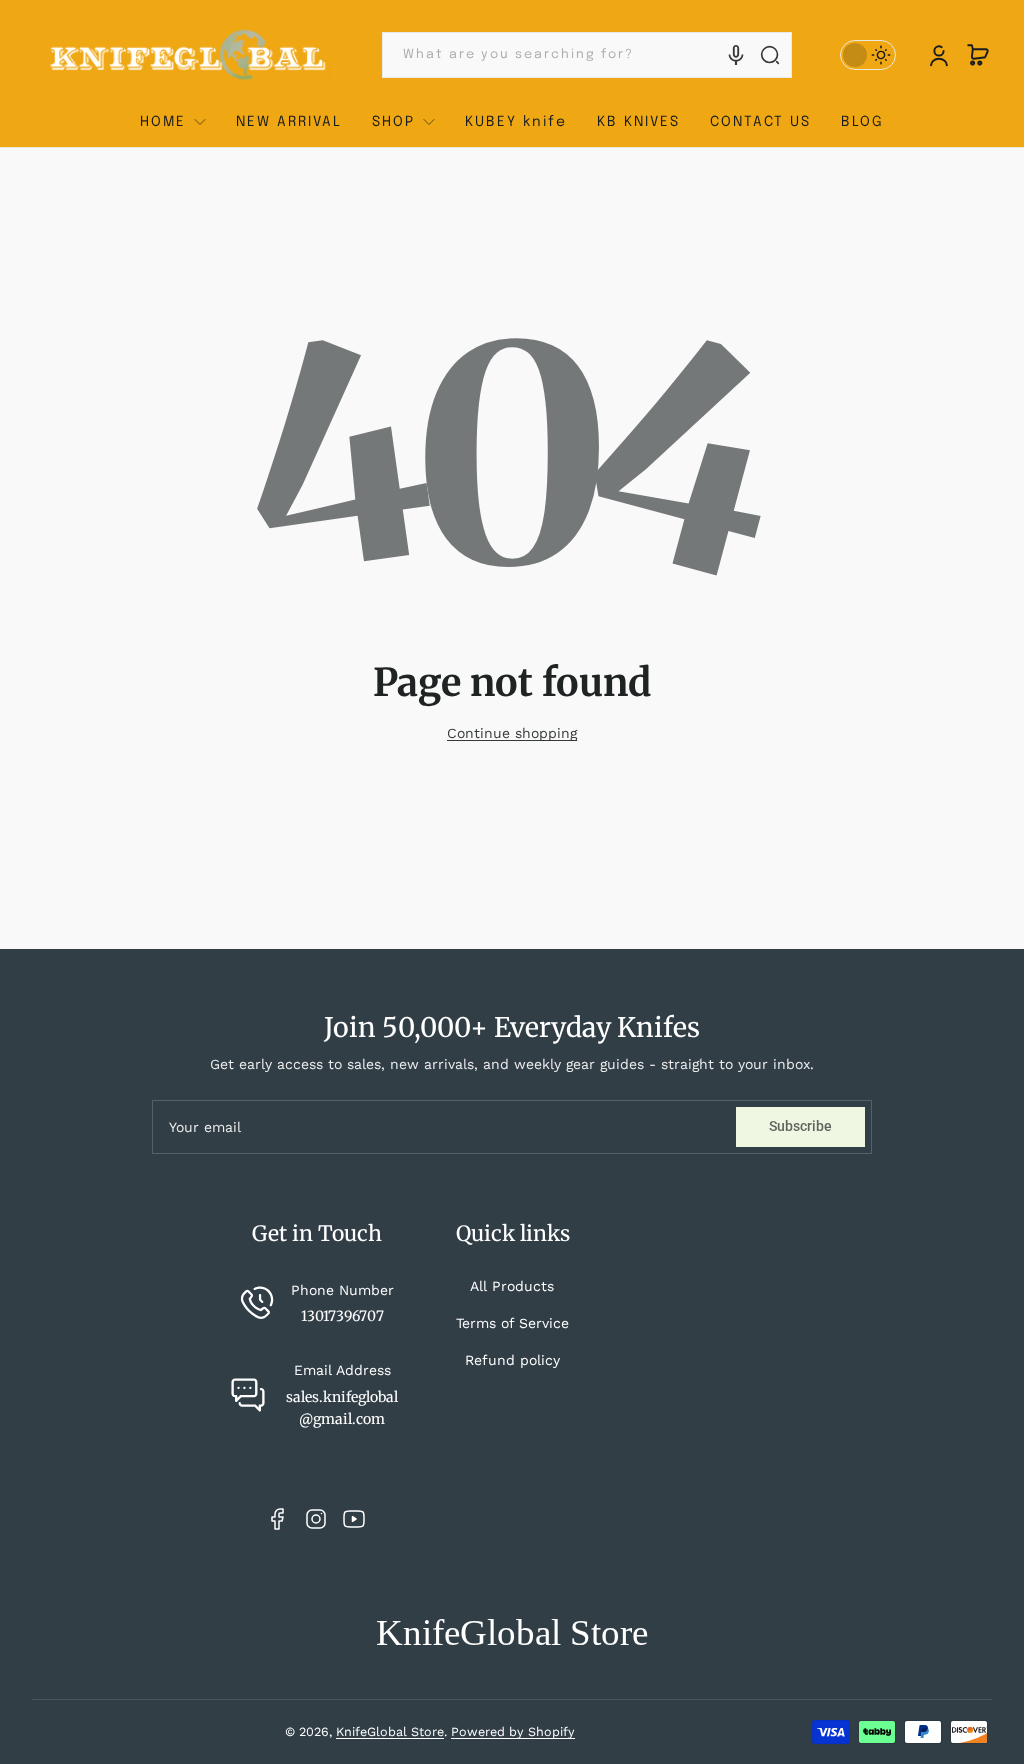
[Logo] (189, 55)
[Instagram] (316, 1519)
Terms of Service (512, 1323)
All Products (512, 1286)
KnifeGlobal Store (390, 1731)
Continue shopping (512, 733)
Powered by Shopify (513, 1731)
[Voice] (736, 55)
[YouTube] (354, 1519)
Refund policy (512, 1360)
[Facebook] (278, 1519)
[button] (978, 55)
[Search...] (770, 55)
